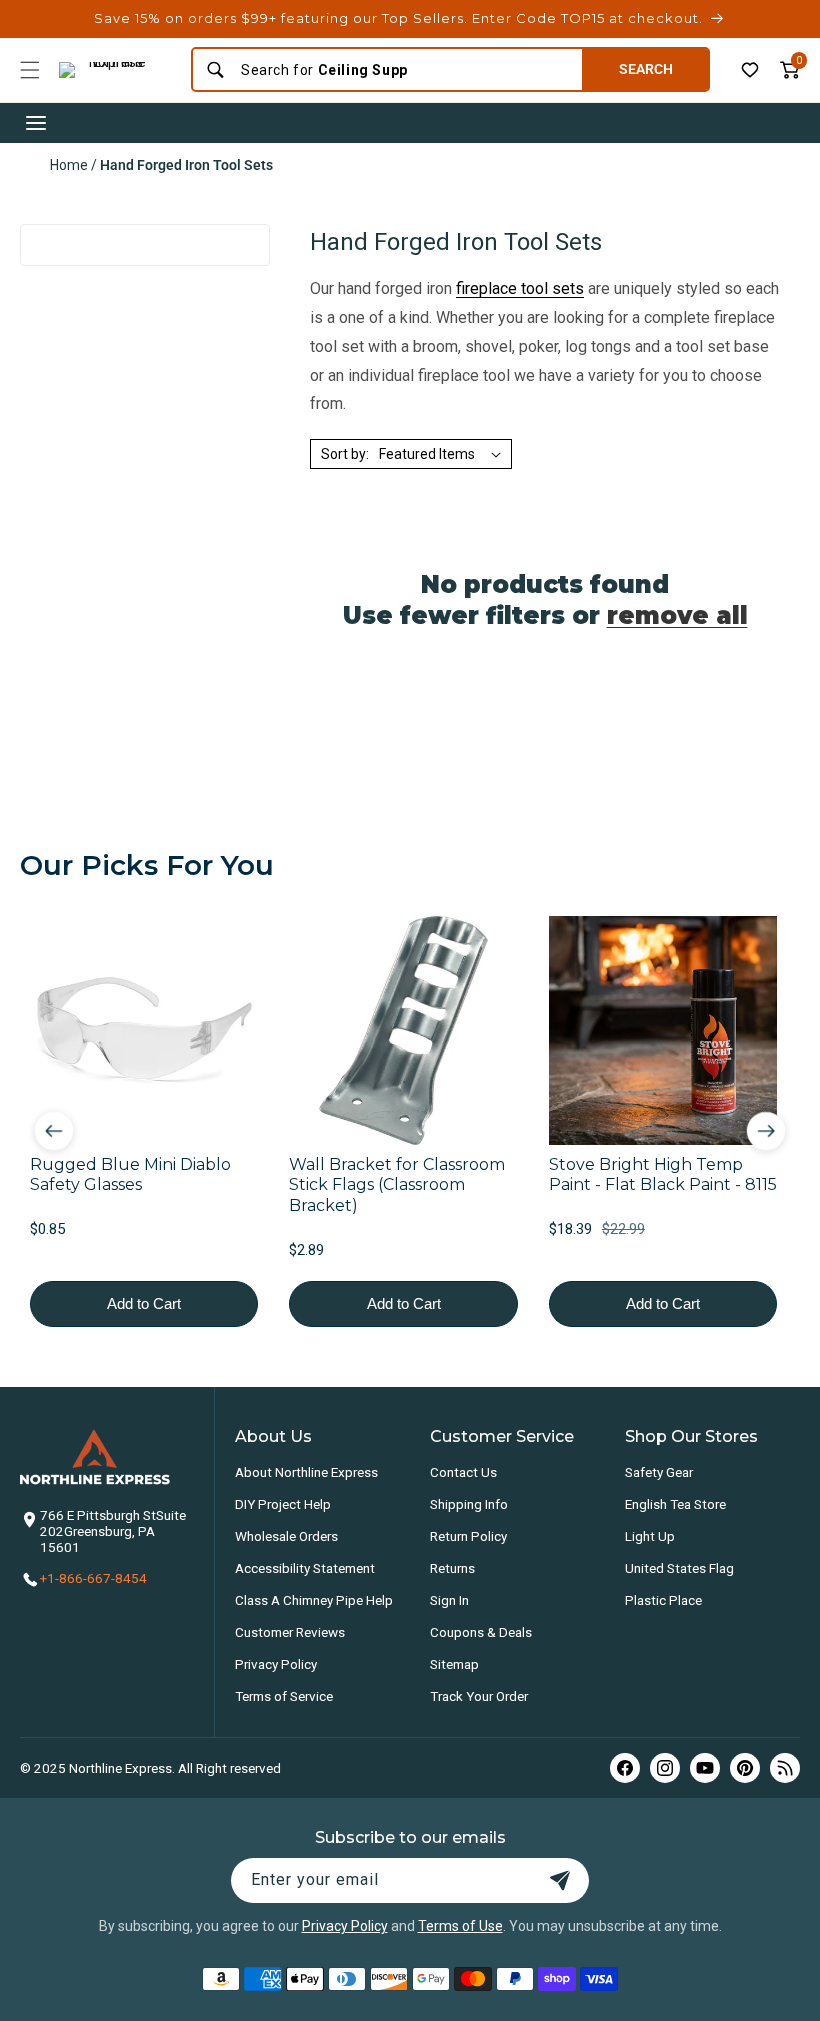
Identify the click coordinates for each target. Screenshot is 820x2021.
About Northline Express (306, 1472)
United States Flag (679, 1568)
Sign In (449, 1600)
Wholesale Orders (286, 1536)
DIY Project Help (283, 1504)
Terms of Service (284, 1696)
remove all (677, 615)
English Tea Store (675, 1504)
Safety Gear (659, 1472)
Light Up (650, 1536)
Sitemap (454, 1664)
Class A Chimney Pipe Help (314, 1600)
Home (69, 165)
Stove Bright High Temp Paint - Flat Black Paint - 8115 (663, 1175)
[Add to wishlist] (750, 70)
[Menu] (30, 70)
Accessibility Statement (305, 1568)
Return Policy (468, 1536)
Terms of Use (460, 1926)
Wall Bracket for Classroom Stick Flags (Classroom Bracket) (397, 1185)
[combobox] (405, 70)
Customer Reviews (290, 1632)
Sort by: (345, 454)
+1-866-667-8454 (93, 1578)
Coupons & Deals (481, 1632)
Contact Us (463, 1472)
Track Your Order (479, 1696)
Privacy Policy (276, 1664)
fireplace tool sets (520, 288)
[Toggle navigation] (36, 123)
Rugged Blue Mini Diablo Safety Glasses (130, 1175)
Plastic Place (663, 1600)
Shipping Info (469, 1504)
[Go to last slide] (54, 1130)
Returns (452, 1568)
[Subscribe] (560, 1880)
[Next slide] (766, 1130)
